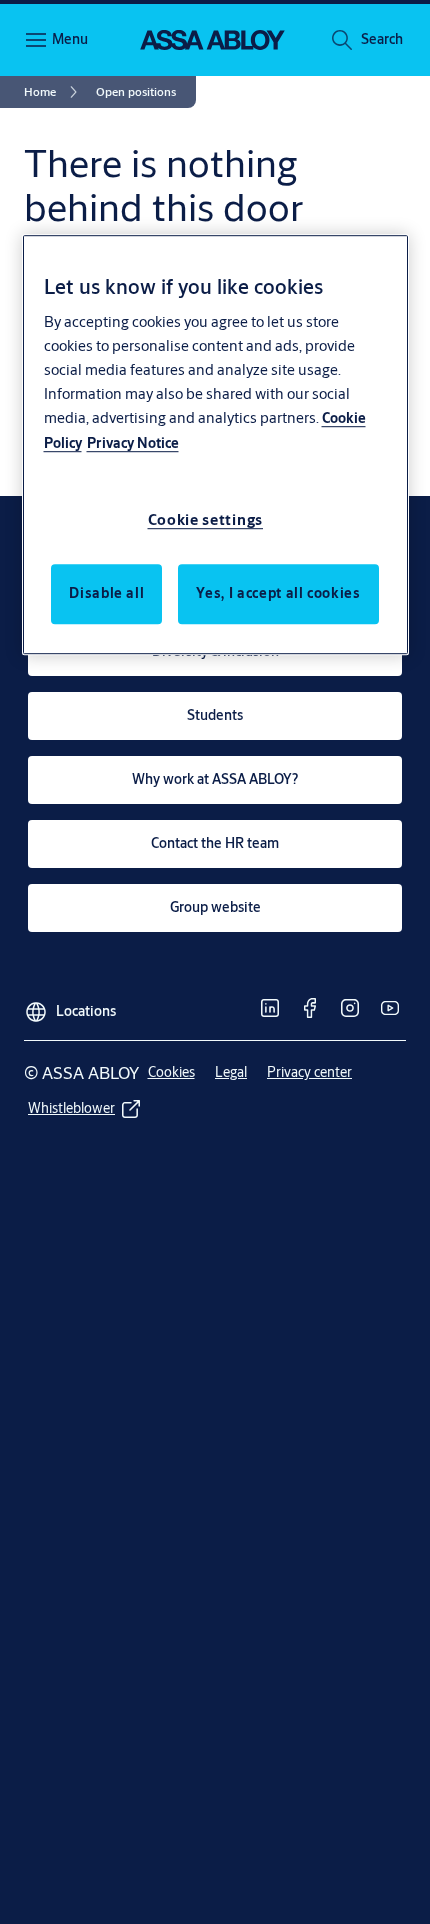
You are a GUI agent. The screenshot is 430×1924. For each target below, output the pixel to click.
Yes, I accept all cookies (278, 593)
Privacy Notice (133, 443)
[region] (215, 445)
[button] (382, 40)
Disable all (106, 593)
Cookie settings (206, 519)
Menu (70, 39)
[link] (54, 92)
